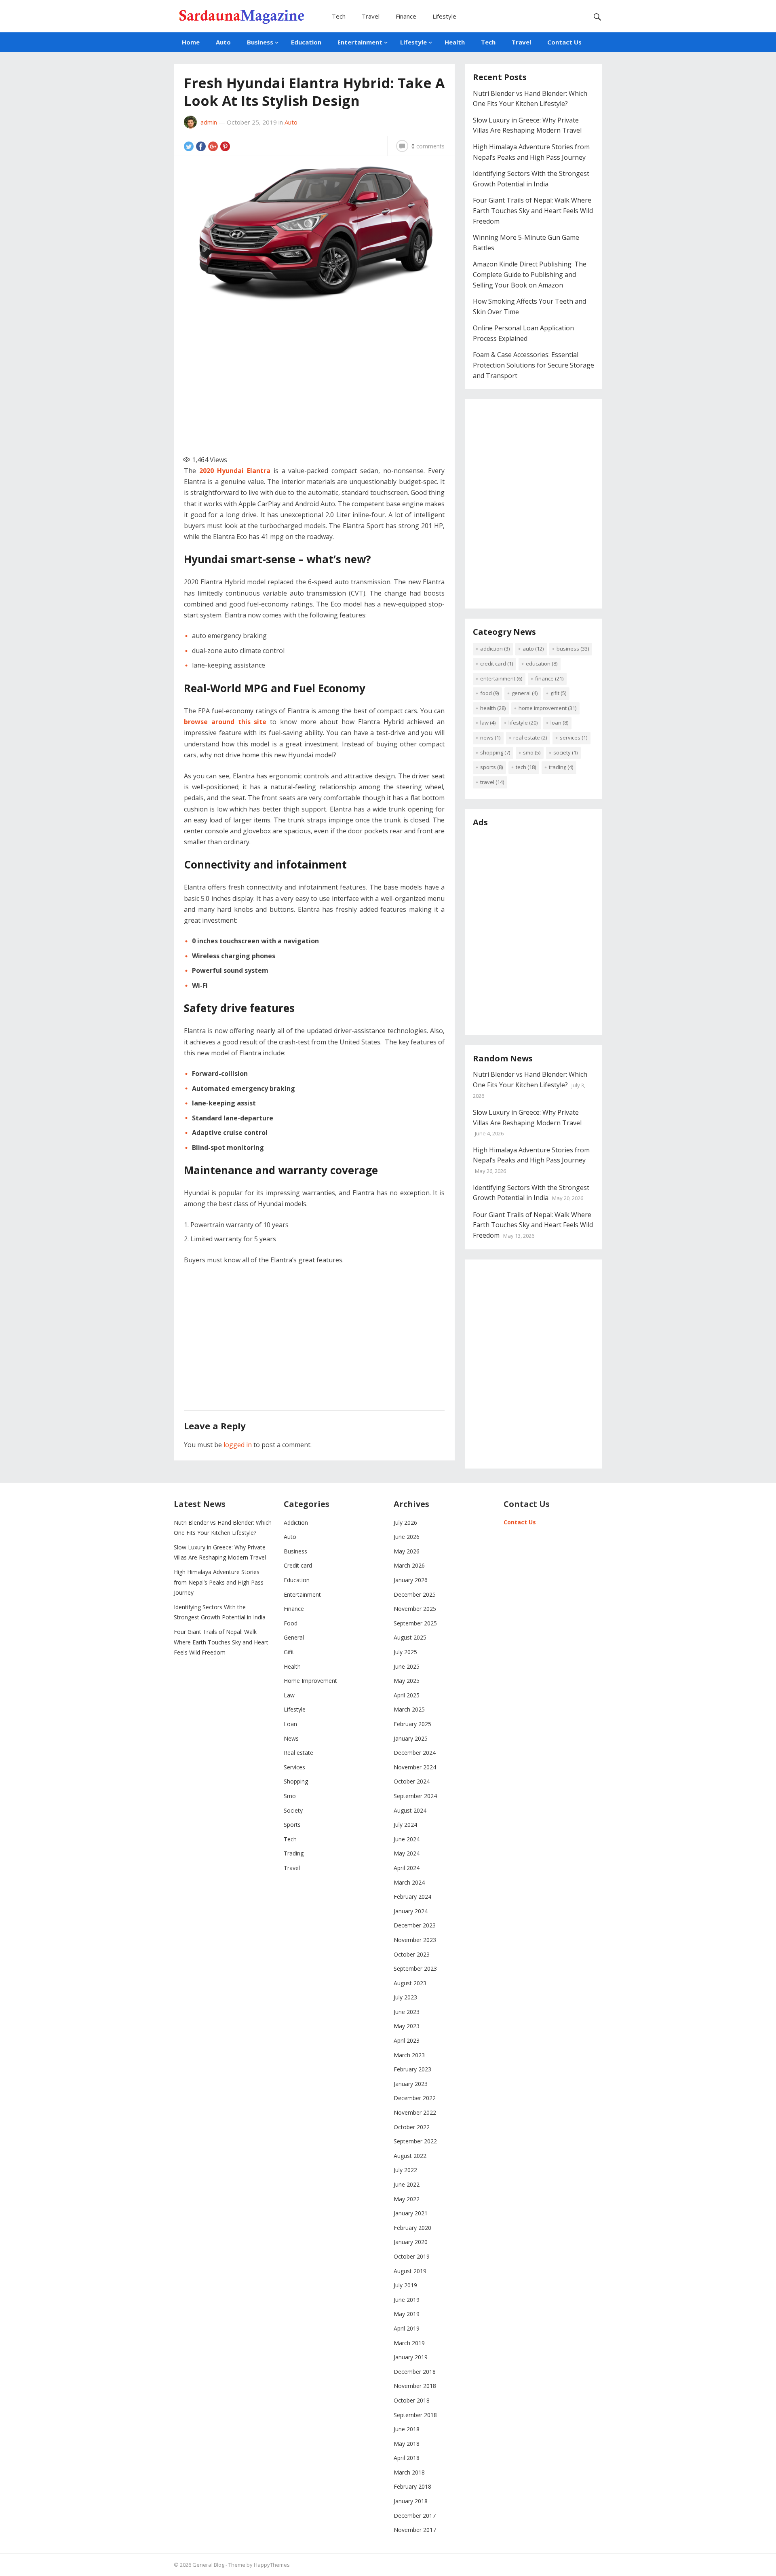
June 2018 (407, 2429)
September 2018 (415, 2415)
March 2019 (409, 2343)
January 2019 (411, 2357)
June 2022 (407, 2184)
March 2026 (409, 1565)
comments (428, 146)
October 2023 (412, 1954)
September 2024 (415, 1796)
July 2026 (405, 1523)
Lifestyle (444, 16)
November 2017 (415, 2530)
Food (489, 693)
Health (455, 42)
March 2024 (409, 1882)
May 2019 (407, 2314)
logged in (238, 1445)
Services (574, 738)
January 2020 (411, 2242)
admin (209, 122)
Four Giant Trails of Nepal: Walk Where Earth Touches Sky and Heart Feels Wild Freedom (533, 210)
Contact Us (564, 42)
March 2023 (409, 2055)
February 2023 (412, 2069)
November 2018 (415, 2386)
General (525, 693)
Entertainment (360, 42)
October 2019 (412, 2256)
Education (306, 42)
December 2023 (415, 1925)
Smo (532, 752)
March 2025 (409, 1709)
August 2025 (410, 1637)
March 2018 (409, 2472)
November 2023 (415, 1940)
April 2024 (407, 1868)
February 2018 (412, 2486)
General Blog (208, 2565)
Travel (371, 16)
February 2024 (412, 1897)
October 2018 (412, 2400)
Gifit (558, 693)
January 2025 (411, 1738)
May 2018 (407, 2444)
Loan (559, 723)
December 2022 (415, 2098)
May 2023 (407, 2026)
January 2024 (411, 1911)
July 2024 (405, 1825)
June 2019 (407, 2300)
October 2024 (412, 1781)
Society (565, 752)
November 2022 (415, 2112)
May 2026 (407, 1551)
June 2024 (407, 1839)
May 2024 (407, 1853)
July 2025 (405, 1652)
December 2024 (415, 1753)
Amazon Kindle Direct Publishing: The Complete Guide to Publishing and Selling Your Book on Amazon (530, 274)
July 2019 (405, 2285)
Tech (339, 16)
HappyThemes (272, 2565)
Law (488, 723)
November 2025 (415, 1609)
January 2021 (411, 2213)
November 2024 (415, 1767)
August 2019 (410, 2271)
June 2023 (407, 2012)
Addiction (495, 649)
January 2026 (411, 1580)
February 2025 (412, 1724)
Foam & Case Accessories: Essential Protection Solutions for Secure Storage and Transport (533, 365)
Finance (406, 16)
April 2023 (407, 2040)
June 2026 (407, 1537)
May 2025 (407, 1681)
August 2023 (410, 1983)
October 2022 (412, 2127)
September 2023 (415, 1968)
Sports (491, 767)
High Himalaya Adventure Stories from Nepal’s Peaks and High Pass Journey (219, 1582)
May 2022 (407, 2199)
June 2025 (407, 1666)
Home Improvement (547, 708)
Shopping (495, 752)
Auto (223, 42)
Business (260, 42)
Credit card (497, 664)
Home (191, 42)
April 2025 (407, 1695)
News (490, 738)
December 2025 (415, 1594)
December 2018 (415, 2372)
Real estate (530, 738)
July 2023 (405, 1997)
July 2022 (405, 2170)
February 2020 (412, 2228)
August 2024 (410, 1810)
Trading (561, 767)
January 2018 (411, 2501)
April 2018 (407, 2458)
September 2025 (415, 1623)
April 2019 (407, 2328)
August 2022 (410, 2156)
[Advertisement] (319, 381)
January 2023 (411, 2084)
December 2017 (415, 2516)
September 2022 (415, 2141)
